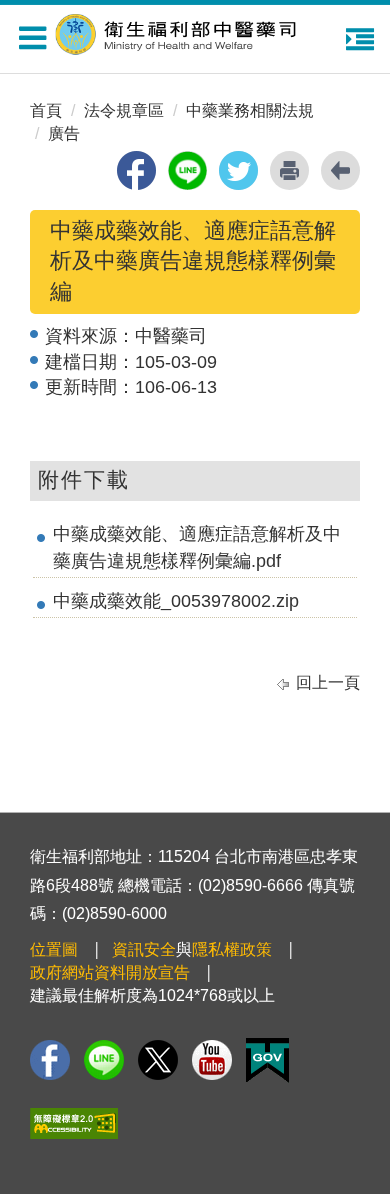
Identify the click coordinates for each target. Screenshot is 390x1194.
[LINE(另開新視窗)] (104, 1060)
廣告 (64, 133)
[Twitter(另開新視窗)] (158, 1060)
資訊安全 (144, 949)
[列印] (289, 170)
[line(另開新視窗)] (187, 170)
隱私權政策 (232, 949)
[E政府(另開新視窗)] (267, 1060)
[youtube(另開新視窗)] (212, 1060)
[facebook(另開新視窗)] (136, 170)
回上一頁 (328, 682)
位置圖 (54, 949)
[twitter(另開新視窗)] (238, 170)
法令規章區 (124, 110)
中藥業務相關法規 (250, 110)
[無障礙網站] (74, 1123)
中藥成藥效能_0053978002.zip (176, 601)
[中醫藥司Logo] (200, 31)
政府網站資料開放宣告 (110, 972)
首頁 (46, 110)
